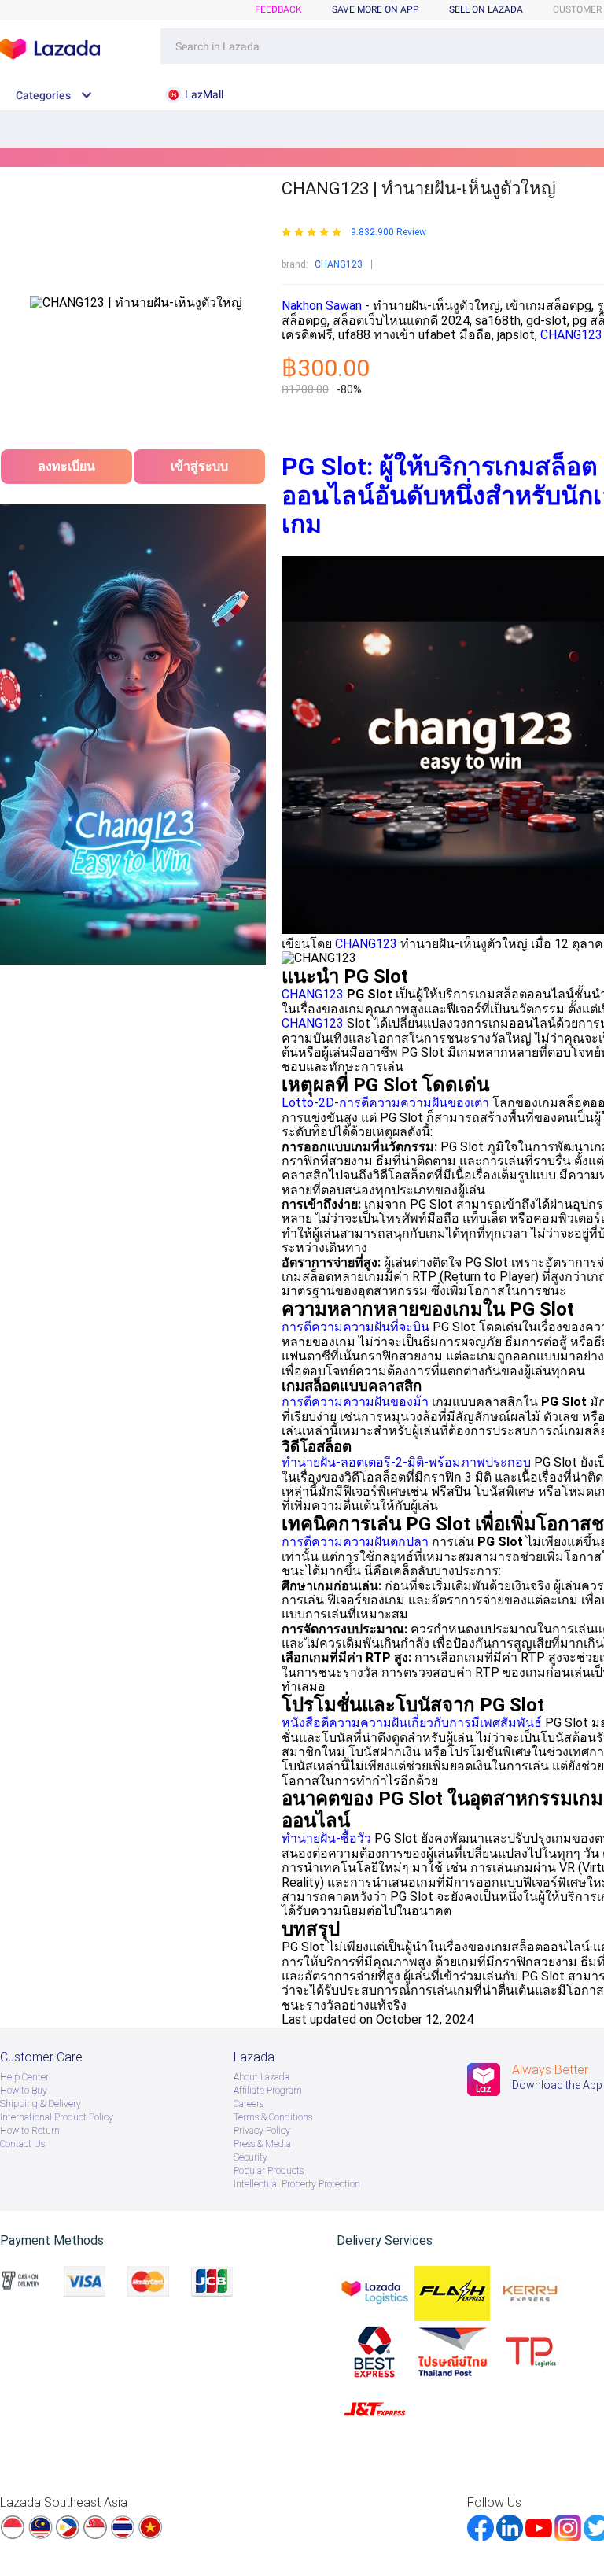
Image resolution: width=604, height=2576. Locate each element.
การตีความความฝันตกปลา (355, 1542)
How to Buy (24, 2091)
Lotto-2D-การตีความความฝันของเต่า (385, 1103)
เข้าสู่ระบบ (199, 466)
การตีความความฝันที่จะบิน (355, 1327)
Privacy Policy (262, 2131)
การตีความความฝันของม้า (355, 1402)
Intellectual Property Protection (297, 2184)
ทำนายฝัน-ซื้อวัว (326, 1838)
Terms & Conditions (273, 2117)
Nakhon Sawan (322, 306)
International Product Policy (57, 2117)
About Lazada (261, 2077)
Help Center (24, 2077)
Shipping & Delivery (41, 2104)
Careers (249, 2104)
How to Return (30, 2131)
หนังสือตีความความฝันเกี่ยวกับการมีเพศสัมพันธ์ (412, 1723)
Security (250, 2157)
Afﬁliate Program (268, 2091)
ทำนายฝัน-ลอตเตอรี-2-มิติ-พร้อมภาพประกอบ (406, 1462)
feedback (278, 9)
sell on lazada (486, 9)
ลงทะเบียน (66, 466)
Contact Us (22, 2144)
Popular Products (269, 2171)
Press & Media (262, 2144)
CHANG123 (339, 264)
